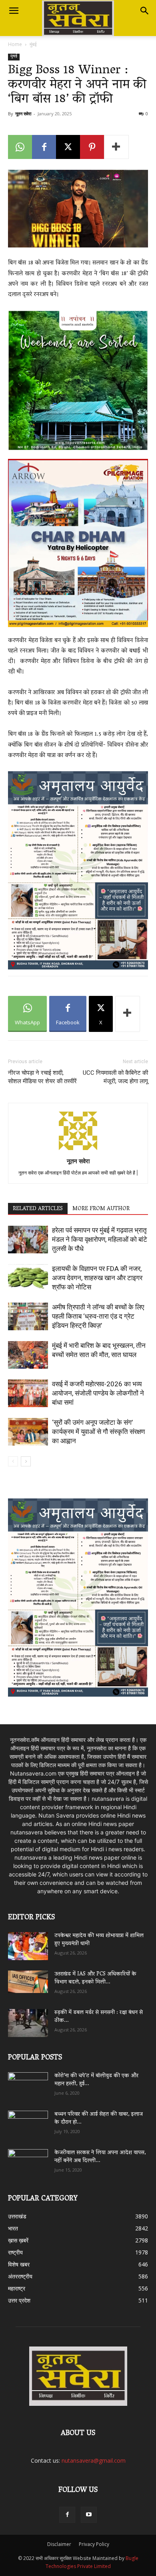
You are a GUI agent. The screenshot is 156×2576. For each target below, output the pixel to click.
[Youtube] (89, 2515)
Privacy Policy (94, 2544)
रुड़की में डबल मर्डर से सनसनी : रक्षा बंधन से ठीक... (99, 2017)
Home (15, 44)
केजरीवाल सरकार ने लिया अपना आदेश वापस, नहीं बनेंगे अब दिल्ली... (100, 2157)
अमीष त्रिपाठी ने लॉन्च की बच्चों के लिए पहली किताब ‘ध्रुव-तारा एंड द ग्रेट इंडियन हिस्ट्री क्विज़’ (98, 1316)
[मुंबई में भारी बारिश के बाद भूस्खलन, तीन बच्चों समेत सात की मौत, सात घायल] (28, 1355)
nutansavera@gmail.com (94, 2460)
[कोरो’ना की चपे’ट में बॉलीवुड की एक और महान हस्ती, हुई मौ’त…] (28, 2082)
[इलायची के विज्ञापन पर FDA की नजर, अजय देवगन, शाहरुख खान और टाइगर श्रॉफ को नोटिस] (28, 1278)
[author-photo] (78, 1150)
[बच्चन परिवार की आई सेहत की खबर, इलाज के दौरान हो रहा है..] (28, 2122)
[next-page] (26, 1461)
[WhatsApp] (20, 147)
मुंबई (33, 44)
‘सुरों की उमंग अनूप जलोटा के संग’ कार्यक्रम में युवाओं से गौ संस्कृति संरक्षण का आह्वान (98, 1432)
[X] (68, 147)
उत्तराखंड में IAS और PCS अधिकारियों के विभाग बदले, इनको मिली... (95, 1978)
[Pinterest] (92, 147)
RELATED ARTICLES (38, 1209)
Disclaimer (59, 2544)
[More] (116, 147)
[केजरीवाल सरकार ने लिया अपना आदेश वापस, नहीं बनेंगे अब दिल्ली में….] (28, 2160)
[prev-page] (13, 1461)
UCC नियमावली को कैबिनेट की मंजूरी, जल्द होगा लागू (115, 1077)
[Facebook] (44, 147)
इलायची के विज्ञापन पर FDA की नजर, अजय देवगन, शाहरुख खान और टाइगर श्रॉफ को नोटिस (97, 1278)
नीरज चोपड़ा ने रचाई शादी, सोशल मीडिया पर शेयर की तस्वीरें (42, 1077)
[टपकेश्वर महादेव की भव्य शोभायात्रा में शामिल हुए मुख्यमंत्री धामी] (28, 1946)
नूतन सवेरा (23, 114)
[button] (14, 11)
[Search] (145, 11)
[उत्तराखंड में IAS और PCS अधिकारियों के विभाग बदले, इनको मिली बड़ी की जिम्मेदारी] (28, 1982)
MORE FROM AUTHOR (101, 1209)
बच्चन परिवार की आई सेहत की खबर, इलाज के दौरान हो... (99, 2119)
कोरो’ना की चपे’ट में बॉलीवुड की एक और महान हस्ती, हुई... (96, 2080)
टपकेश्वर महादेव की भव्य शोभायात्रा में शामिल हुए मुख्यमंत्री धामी (99, 1940)
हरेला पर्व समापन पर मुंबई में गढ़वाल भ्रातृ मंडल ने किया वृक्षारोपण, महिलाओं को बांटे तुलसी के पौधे (100, 1239)
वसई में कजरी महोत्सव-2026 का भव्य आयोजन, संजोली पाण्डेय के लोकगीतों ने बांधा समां (98, 1393)
